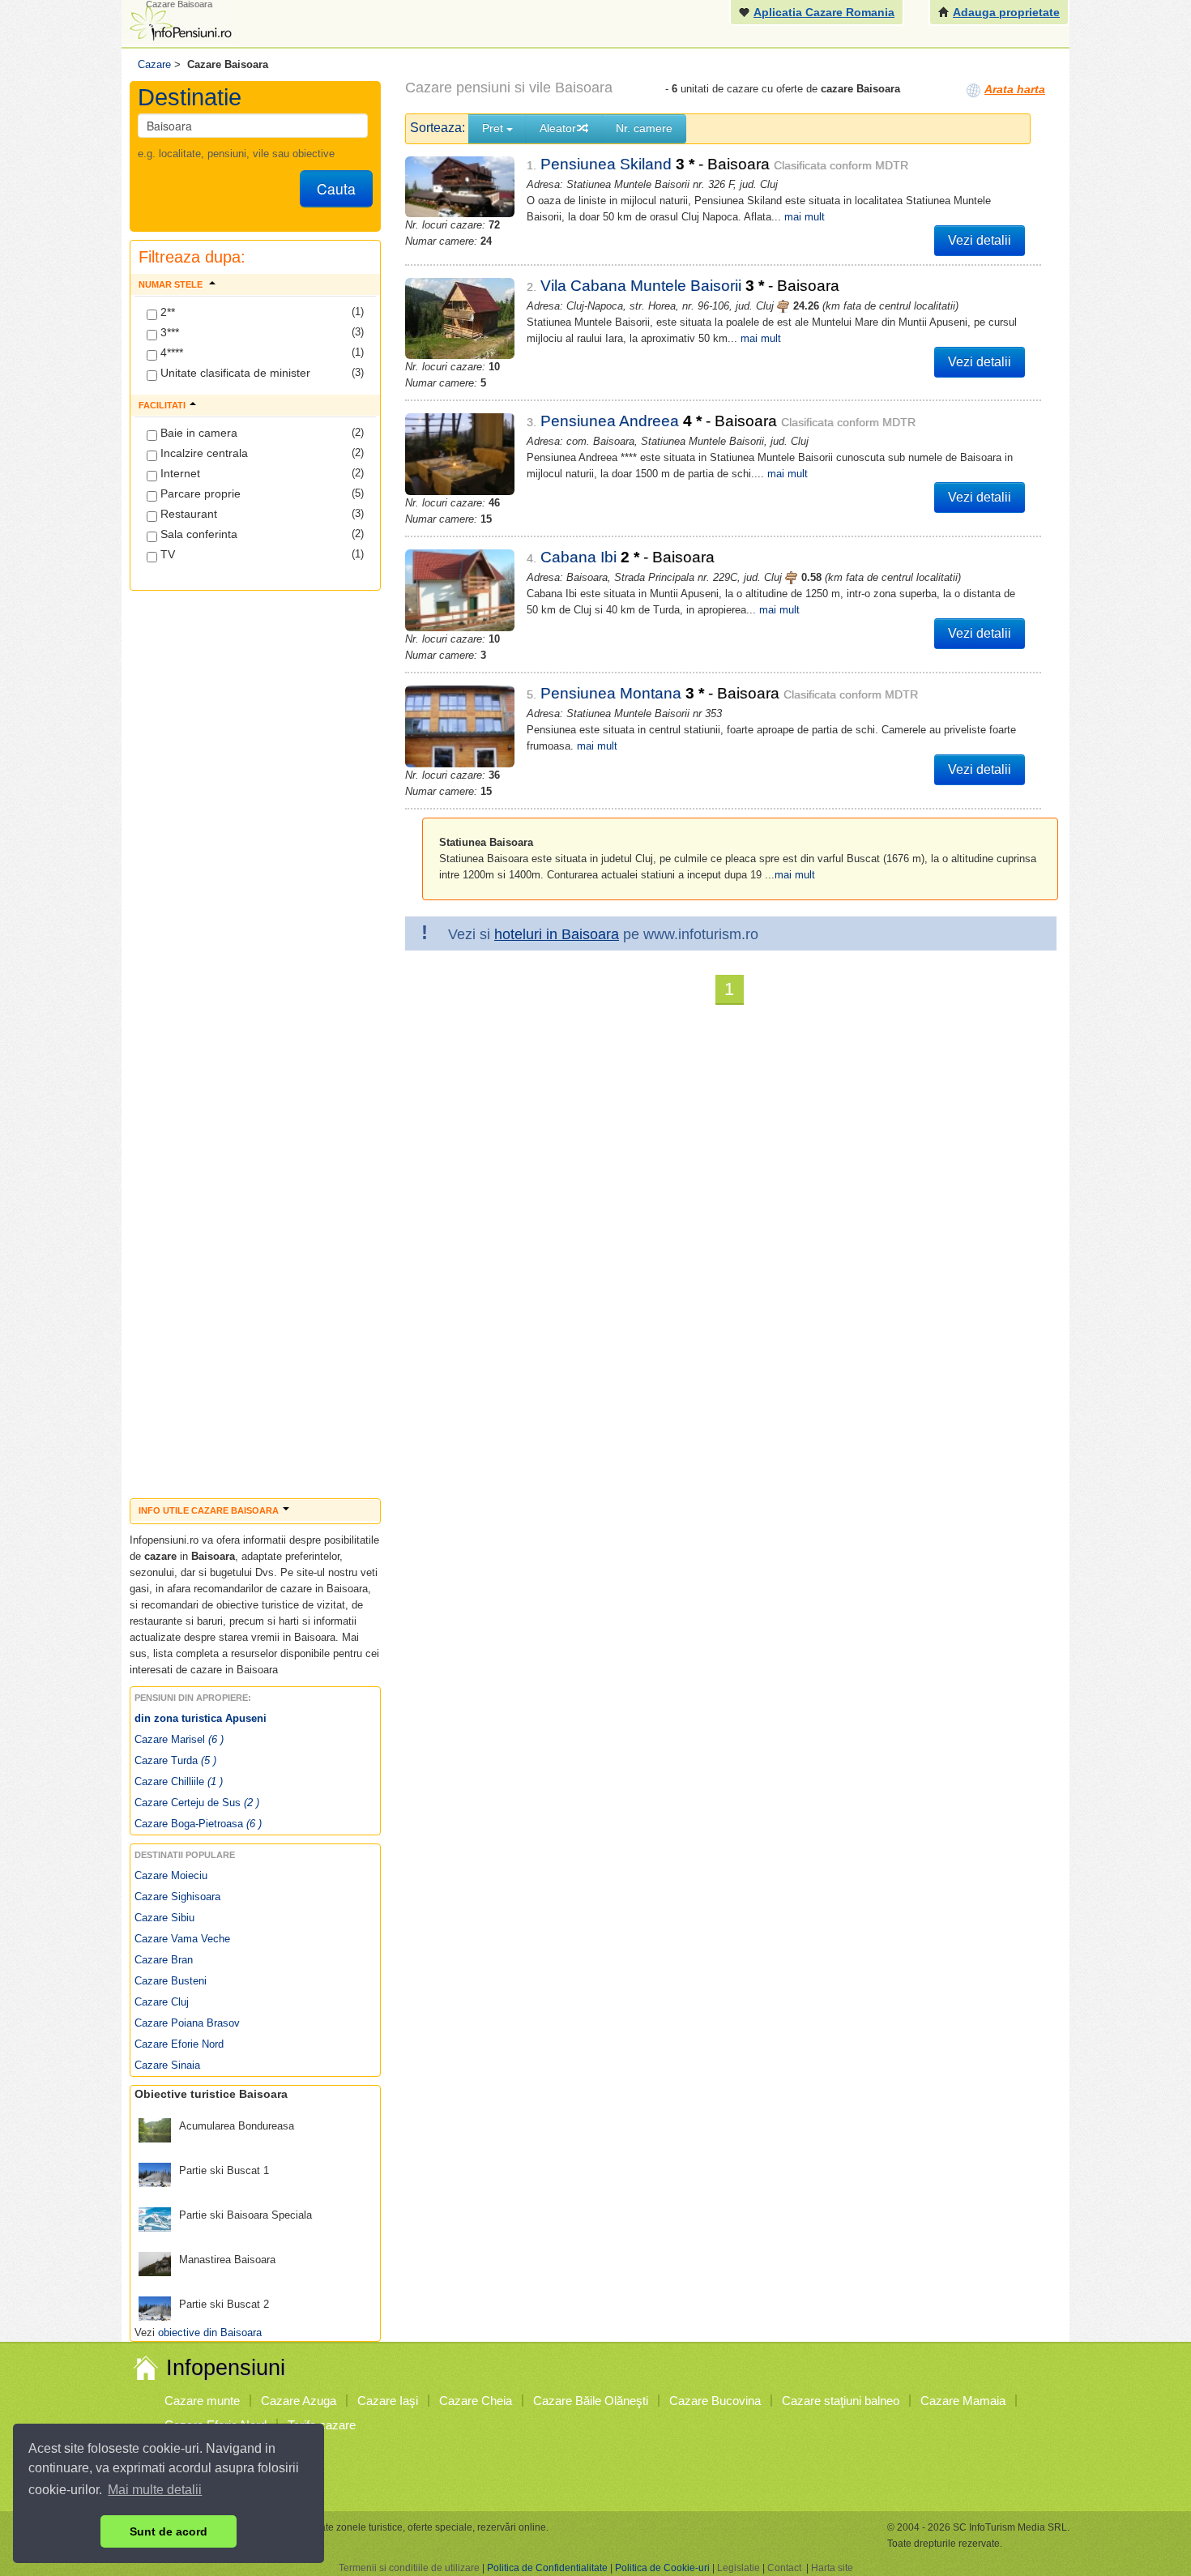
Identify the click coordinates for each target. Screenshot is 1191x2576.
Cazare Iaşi (388, 2401)
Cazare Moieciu (171, 1875)
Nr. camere (644, 128)
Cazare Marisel (179, 1739)
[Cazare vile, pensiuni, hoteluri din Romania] (179, 21)
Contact (784, 2568)
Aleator (558, 128)
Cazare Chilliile (179, 1781)
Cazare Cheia (476, 2401)
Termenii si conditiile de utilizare (409, 2568)
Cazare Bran (164, 1960)
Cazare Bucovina (715, 2401)
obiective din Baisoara (210, 2332)
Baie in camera (197, 433)
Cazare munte (202, 2401)
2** (166, 312)
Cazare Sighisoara (177, 1897)
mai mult (805, 217)
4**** (170, 352)
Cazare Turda (175, 1760)
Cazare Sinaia (167, 2065)
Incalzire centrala (203, 453)
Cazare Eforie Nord (179, 2044)
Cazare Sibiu (164, 1918)
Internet (179, 473)
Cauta (336, 188)
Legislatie (739, 2568)
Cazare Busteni (171, 1981)
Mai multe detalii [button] (155, 2490)
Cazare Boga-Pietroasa (198, 1824)
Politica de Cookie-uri (662, 2568)
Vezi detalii (980, 240)
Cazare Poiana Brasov (187, 2023)
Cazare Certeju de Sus (197, 1803)
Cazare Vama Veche (182, 1939)
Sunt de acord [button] (169, 2531)
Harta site (832, 2568)
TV (166, 554)
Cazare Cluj (162, 2002)
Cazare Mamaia (963, 2401)
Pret (494, 128)
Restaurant (187, 514)
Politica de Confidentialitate (547, 2568)
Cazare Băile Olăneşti (591, 2401)
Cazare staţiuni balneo (841, 2401)
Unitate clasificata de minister (234, 373)
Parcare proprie (199, 493)
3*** (168, 332)
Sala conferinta (197, 534)
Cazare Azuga (299, 2401)
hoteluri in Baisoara (557, 934)
